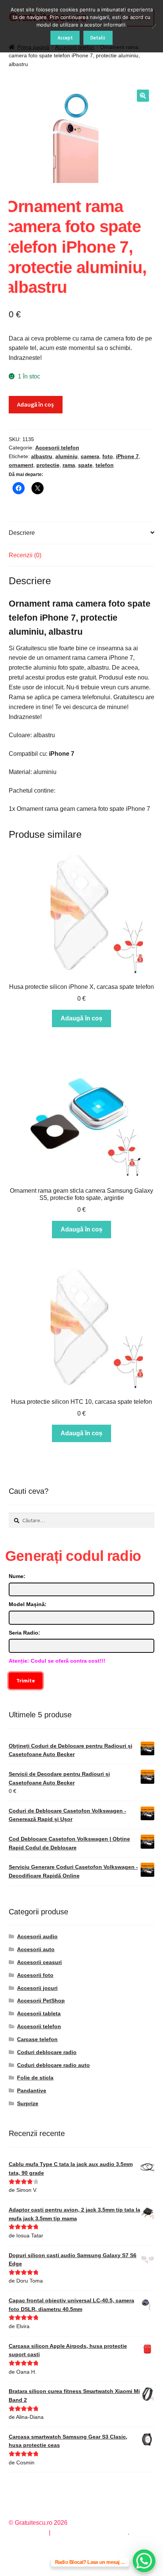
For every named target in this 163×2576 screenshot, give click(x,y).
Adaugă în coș (35, 404)
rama (69, 465)
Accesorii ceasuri (39, 1962)
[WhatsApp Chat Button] (144, 2561)
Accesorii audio (37, 1936)
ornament (21, 465)
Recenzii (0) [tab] (25, 555)
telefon (105, 465)
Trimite (26, 1681)
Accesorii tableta (39, 2013)
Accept (65, 38)
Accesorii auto (36, 1949)
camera (90, 456)
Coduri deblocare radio (47, 2052)
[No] (154, 26)
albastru (42, 456)
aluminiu (67, 456)
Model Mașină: (28, 1604)
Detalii (98, 38)
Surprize (28, 2103)
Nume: (17, 1576)
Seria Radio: (24, 1633)
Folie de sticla (35, 2078)
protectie (48, 465)
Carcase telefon (37, 2039)
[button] (143, 96)
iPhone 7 (127, 456)
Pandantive (32, 2090)
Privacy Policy (28, 2533)
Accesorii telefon (57, 448)
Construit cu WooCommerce (90, 2533)
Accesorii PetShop (41, 2001)
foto (108, 456)
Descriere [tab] (22, 533)
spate (85, 465)
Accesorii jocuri (37, 1988)
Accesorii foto (35, 1975)
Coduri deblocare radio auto (53, 2065)
